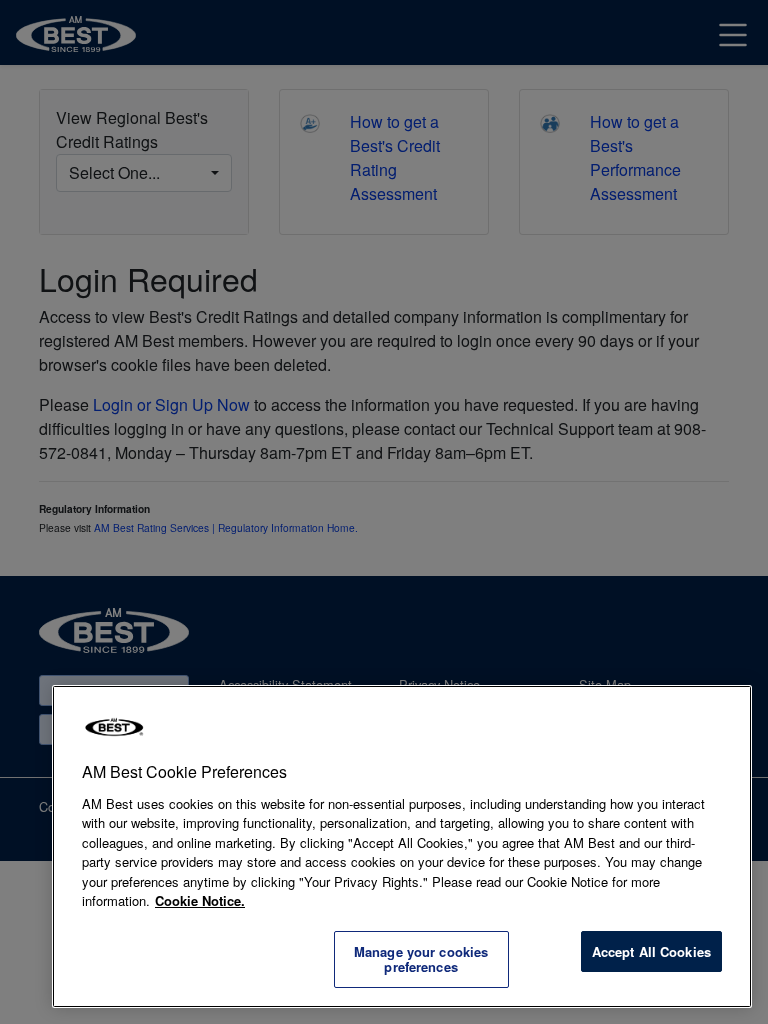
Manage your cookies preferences (421, 959)
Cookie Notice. (200, 900)
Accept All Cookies (651, 951)
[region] (402, 846)
